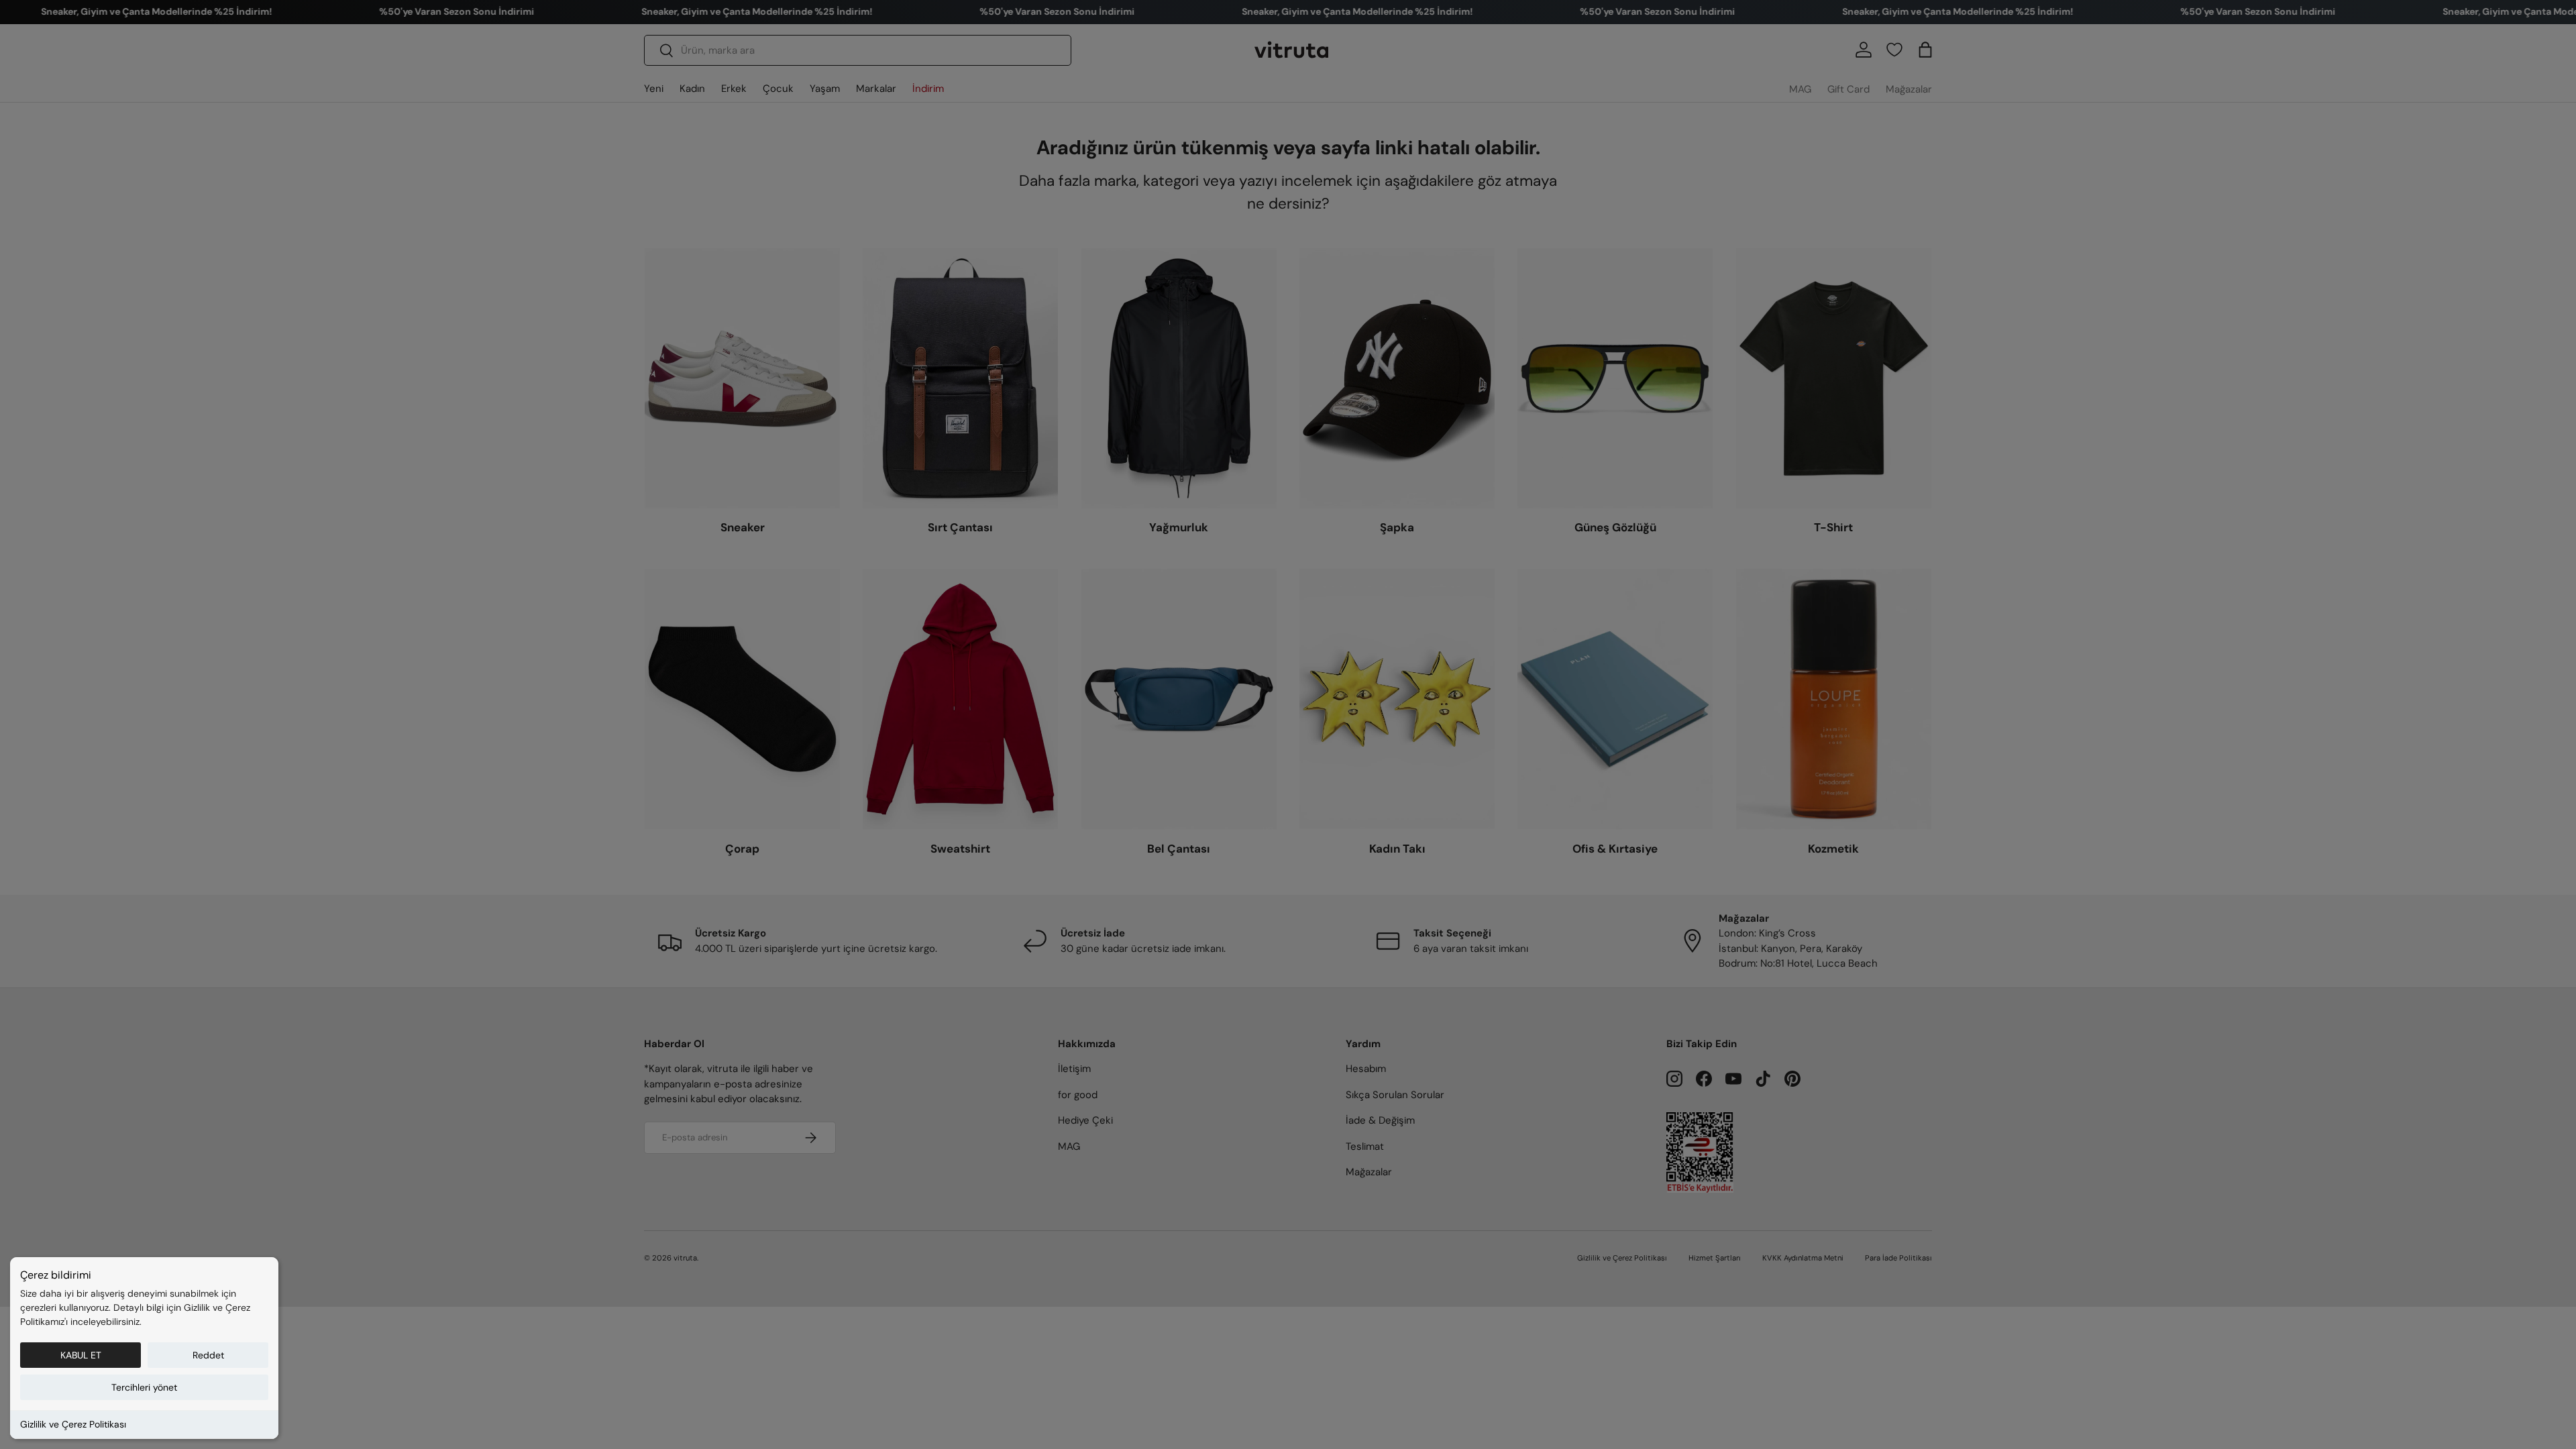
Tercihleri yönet (144, 1387)
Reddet (208, 1355)
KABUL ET (81, 1355)
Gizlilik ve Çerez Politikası (73, 1424)
